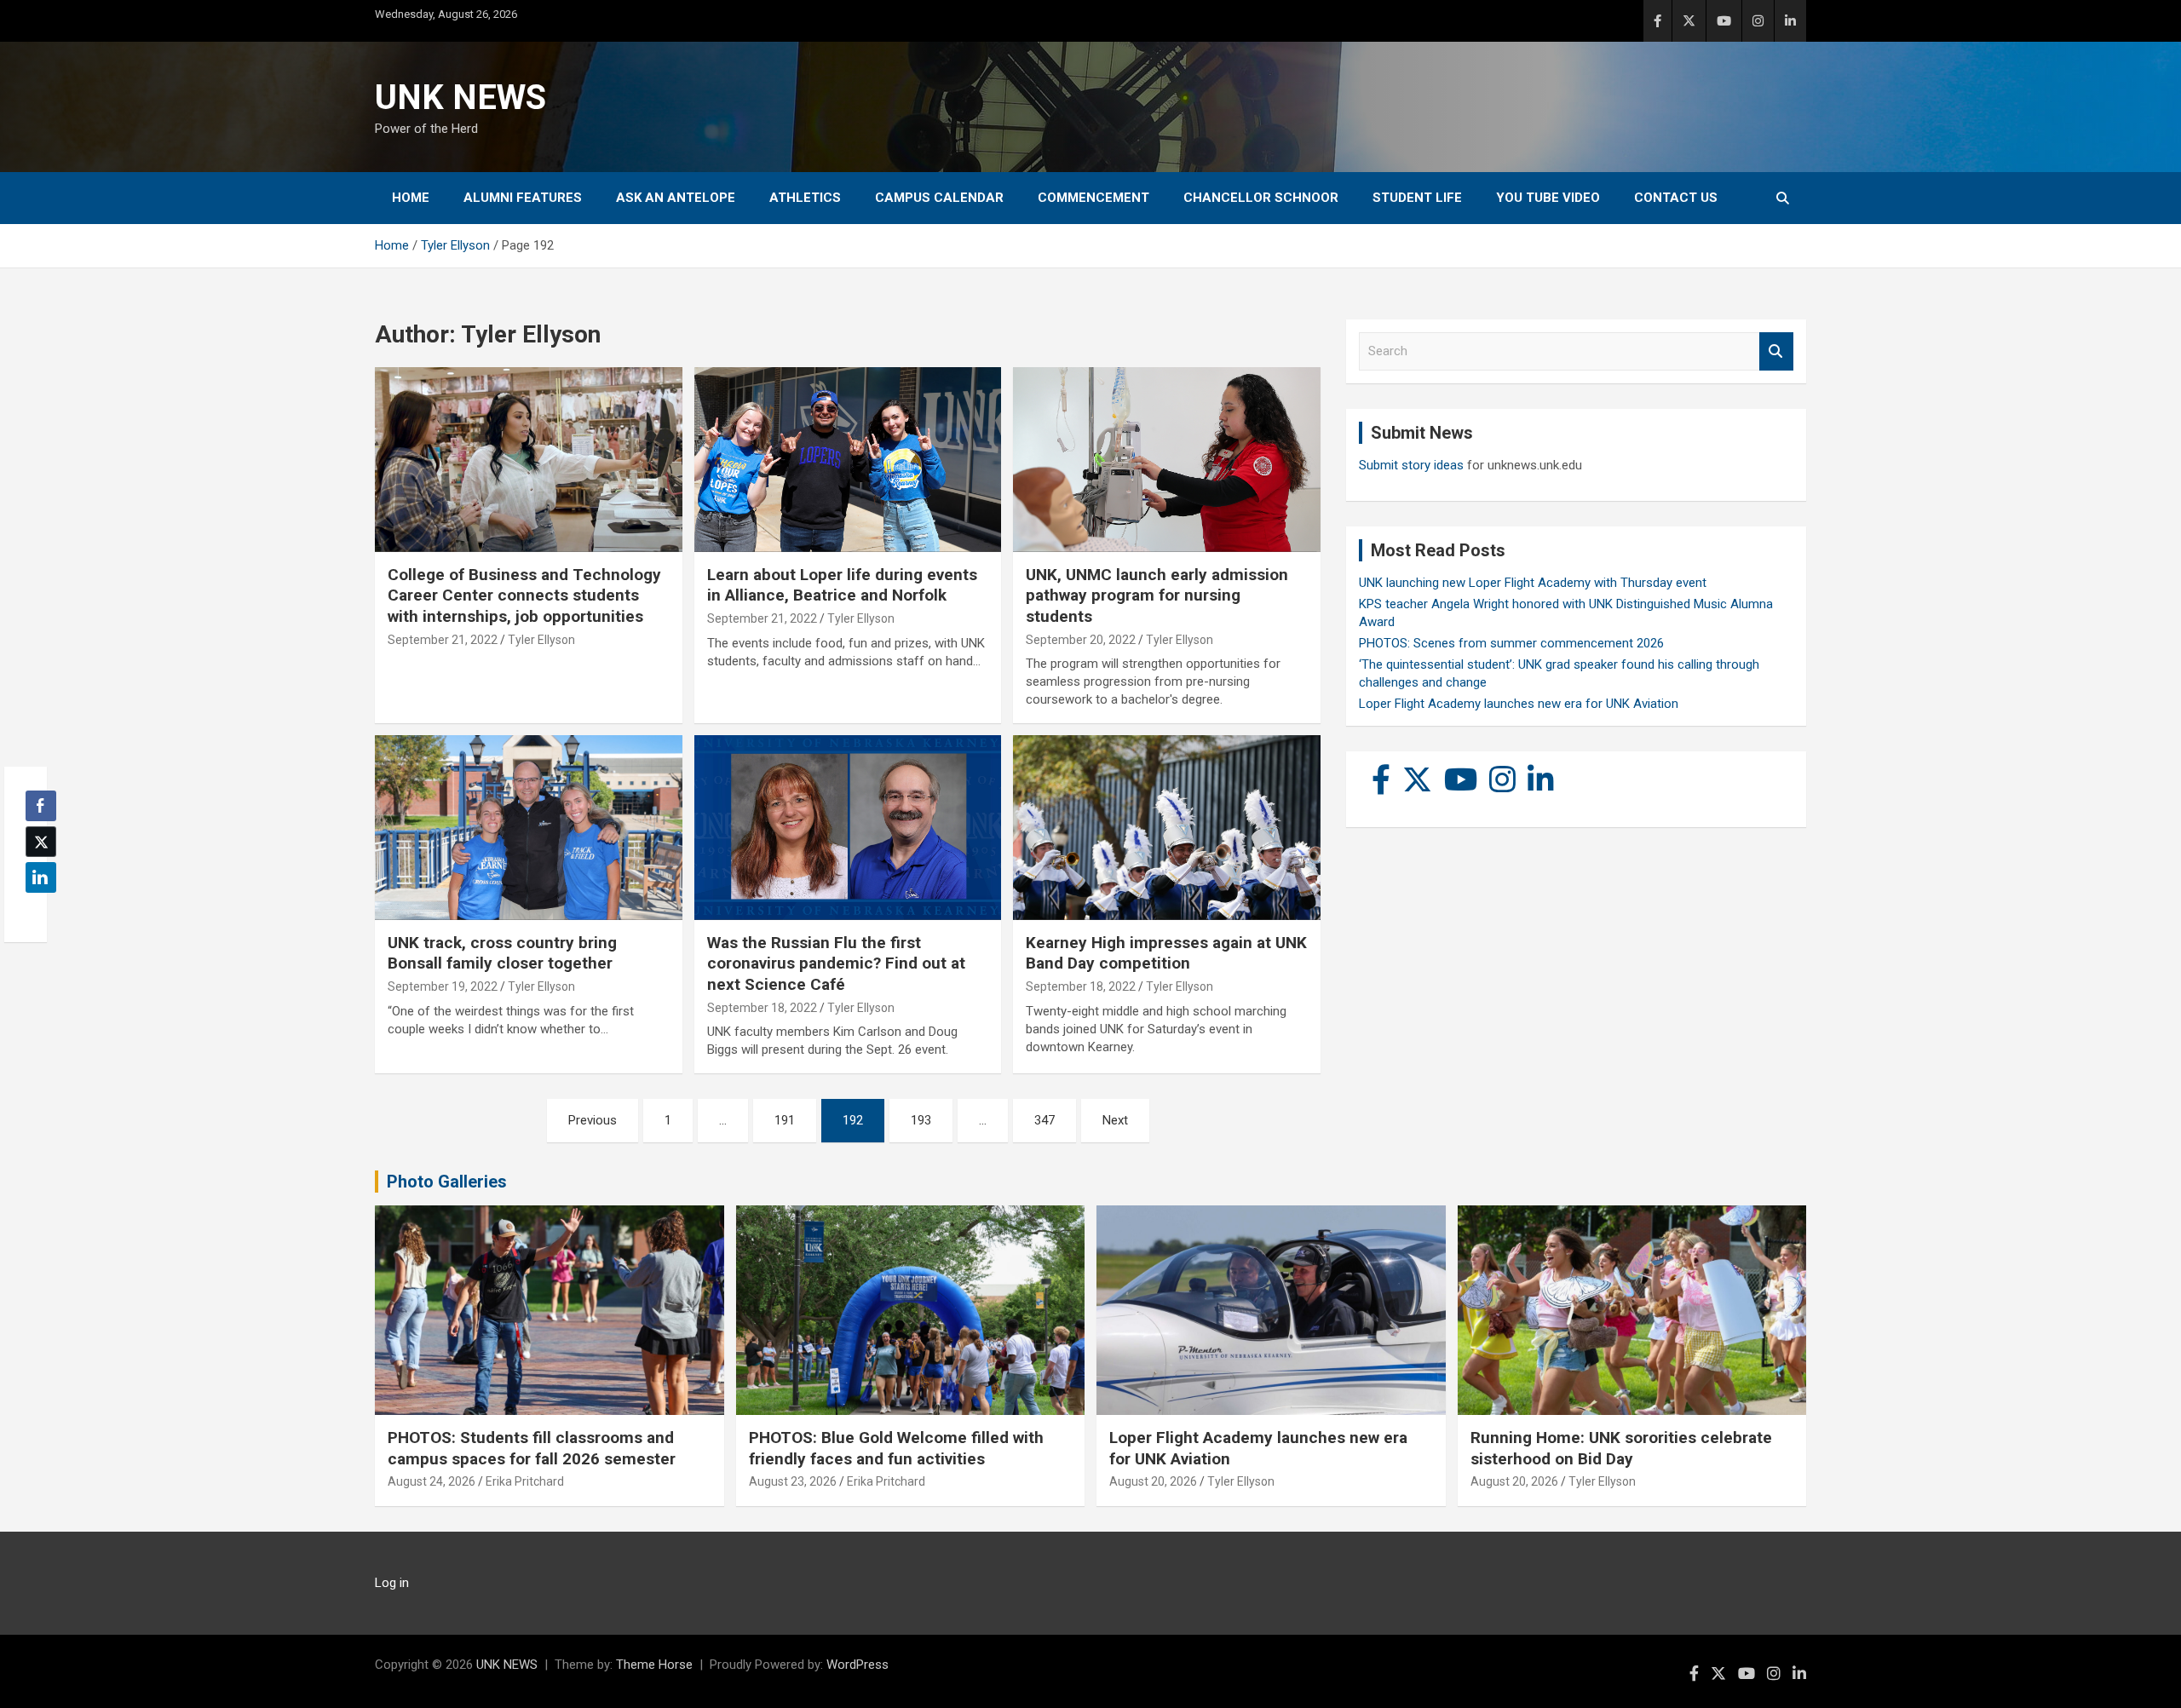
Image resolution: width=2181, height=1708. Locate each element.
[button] (36, 911)
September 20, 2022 (1081, 640)
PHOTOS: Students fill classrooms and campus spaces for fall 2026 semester (532, 1448)
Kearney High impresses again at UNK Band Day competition (1166, 953)
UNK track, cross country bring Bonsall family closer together (502, 953)
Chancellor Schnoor (1261, 198)
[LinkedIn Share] (41, 877)
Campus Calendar (939, 198)
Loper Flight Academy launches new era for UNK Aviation (1519, 704)
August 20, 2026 (1153, 1481)
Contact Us (1676, 198)
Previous (593, 1120)
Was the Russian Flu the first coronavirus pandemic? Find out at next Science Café (836, 963)
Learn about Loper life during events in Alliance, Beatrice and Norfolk (842, 585)
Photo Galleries (447, 1182)
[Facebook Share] (41, 806)
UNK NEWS (460, 98)
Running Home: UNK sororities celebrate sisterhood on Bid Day (1621, 1448)
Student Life (1417, 198)
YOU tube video (1548, 198)
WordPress (857, 1665)
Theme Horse (654, 1665)
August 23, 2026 (793, 1481)
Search (1776, 351)
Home (411, 198)
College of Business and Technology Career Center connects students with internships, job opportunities (524, 595)
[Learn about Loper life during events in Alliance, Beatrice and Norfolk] (848, 460)
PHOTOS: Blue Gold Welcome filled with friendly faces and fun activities (896, 1448)
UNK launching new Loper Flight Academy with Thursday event (1533, 583)
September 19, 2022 (443, 986)
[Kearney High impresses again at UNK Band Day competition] (1167, 828)
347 (1044, 1120)
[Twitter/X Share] (41, 842)
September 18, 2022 (762, 1008)
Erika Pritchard (525, 1481)
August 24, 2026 (432, 1481)
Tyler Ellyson (541, 640)
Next (1115, 1120)
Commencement (1093, 198)
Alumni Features (523, 198)
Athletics (805, 198)
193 (921, 1120)
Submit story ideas (1411, 465)
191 (785, 1120)
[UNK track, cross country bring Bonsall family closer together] (529, 828)
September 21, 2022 (443, 640)
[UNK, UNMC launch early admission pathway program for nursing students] (1167, 460)
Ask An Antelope (676, 198)
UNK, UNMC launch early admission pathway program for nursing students (1157, 595)
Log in (392, 1583)
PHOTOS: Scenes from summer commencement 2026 (1511, 643)
